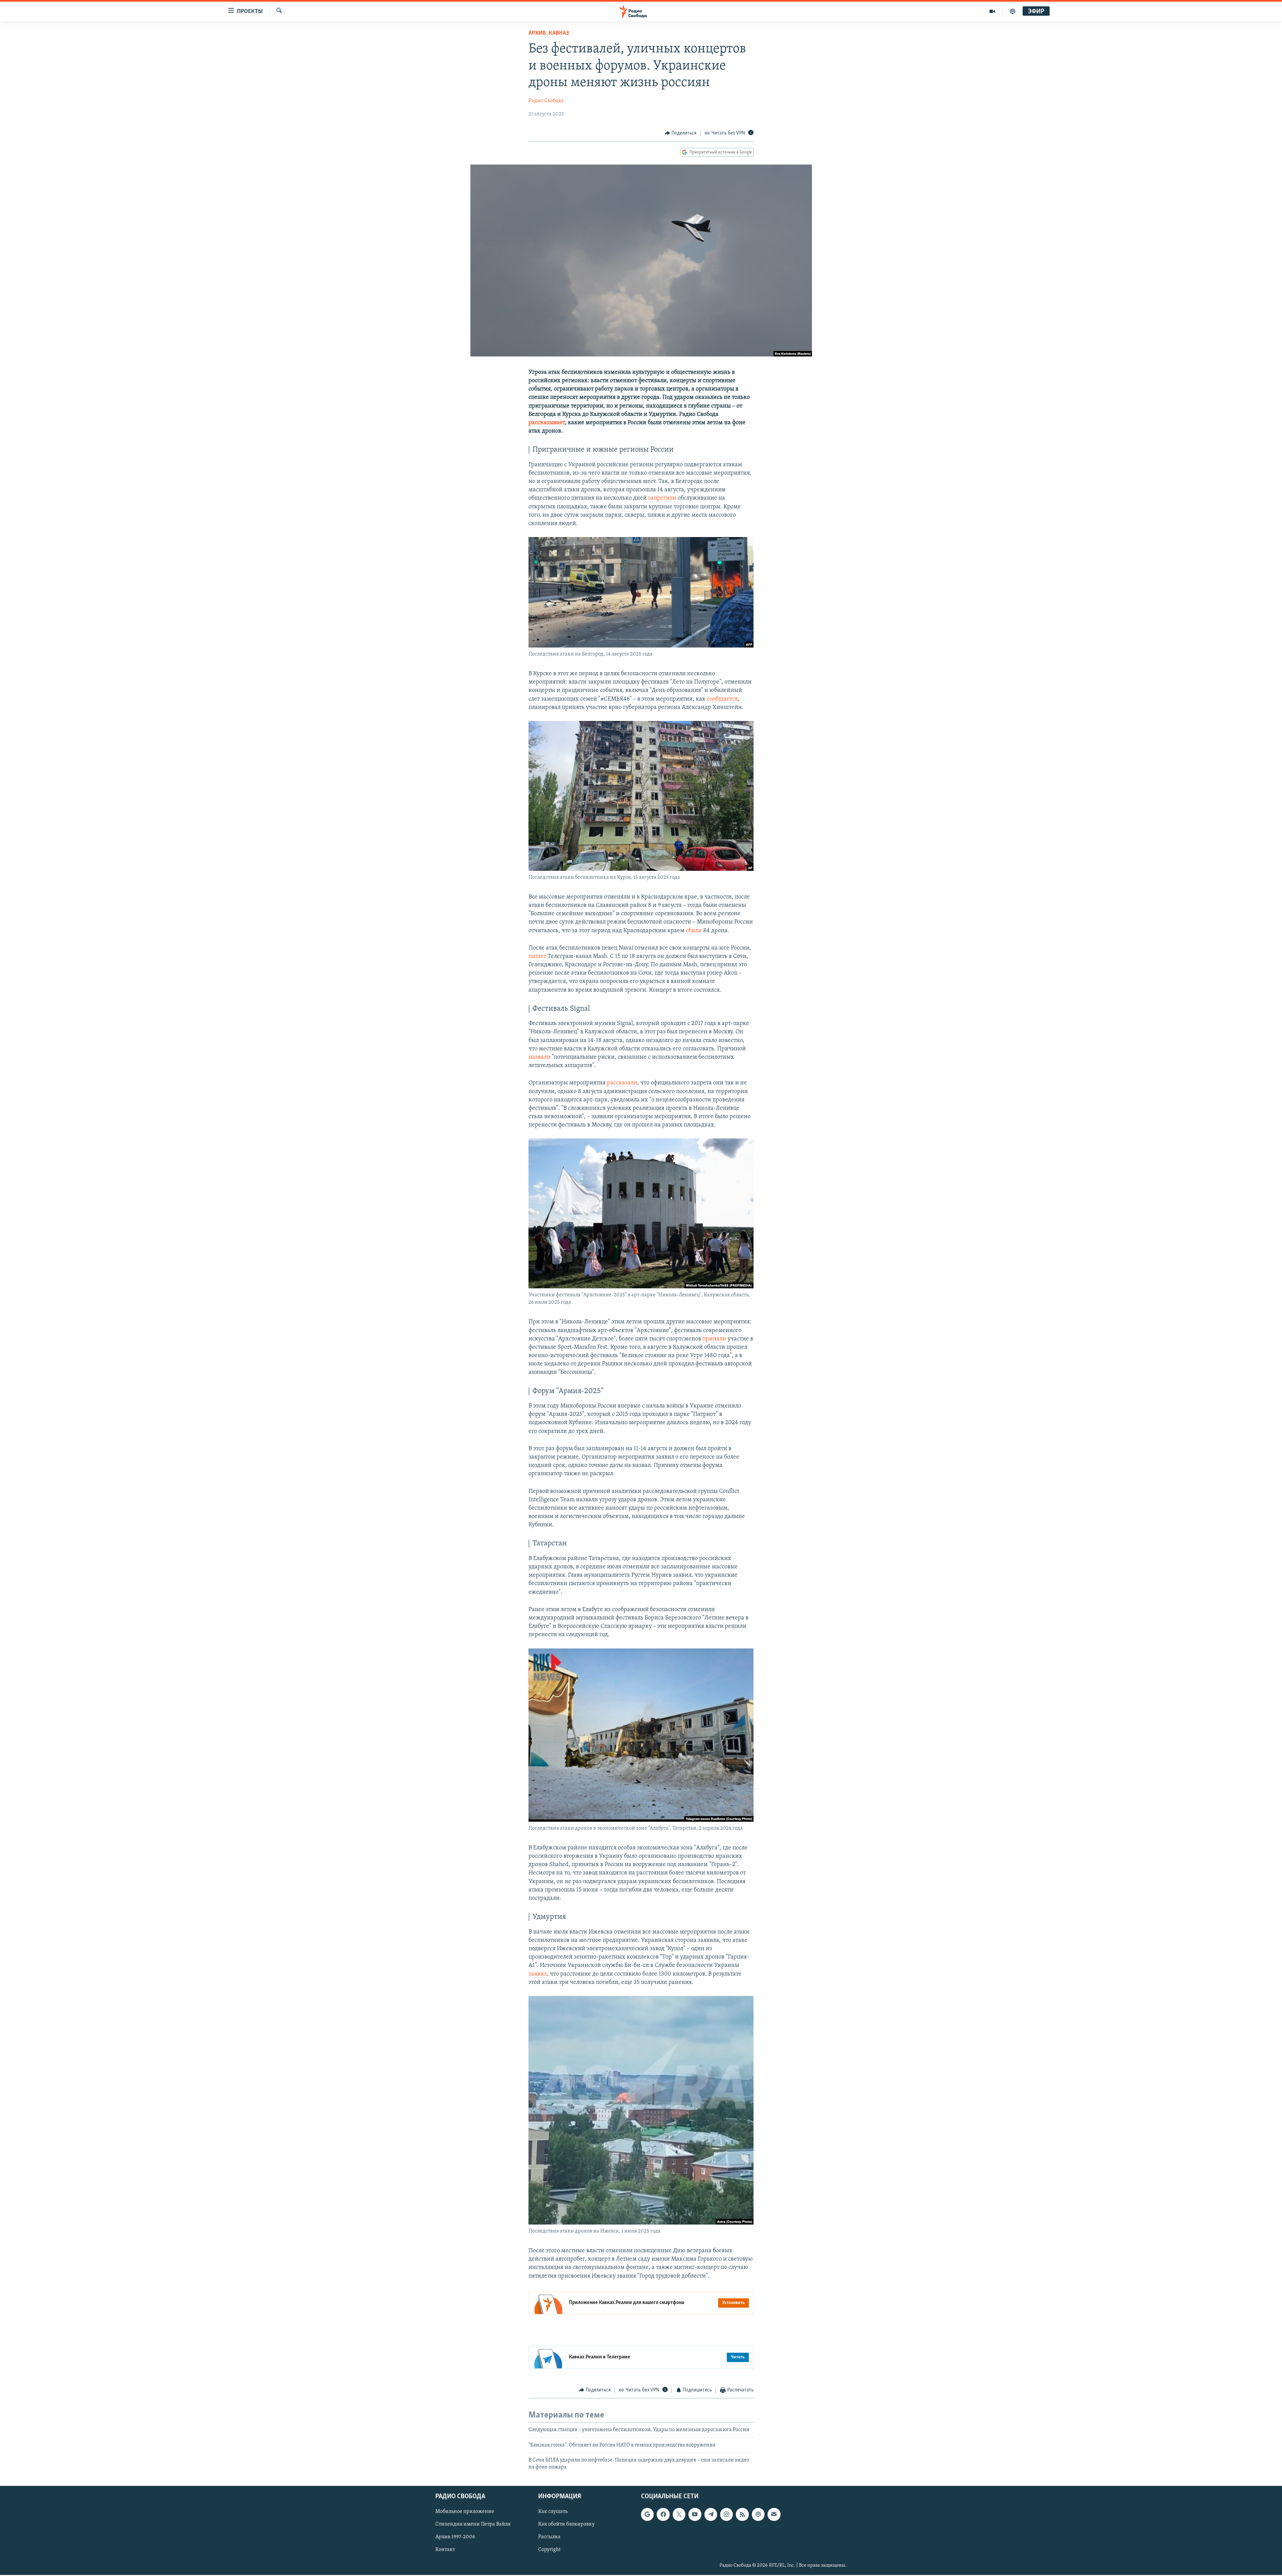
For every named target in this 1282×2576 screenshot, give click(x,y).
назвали (540, 1057)
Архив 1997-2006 (455, 2537)
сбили (694, 931)
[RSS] (742, 2514)
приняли (714, 1339)
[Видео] (992, 11)
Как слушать (553, 2512)
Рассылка (549, 2537)
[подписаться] (774, 2514)
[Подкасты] (758, 2514)
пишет (537, 957)
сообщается (722, 699)
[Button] (681, 133)
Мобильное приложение (465, 2512)
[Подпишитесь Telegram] (711, 2514)
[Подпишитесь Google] (647, 2514)
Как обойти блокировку (566, 2524)
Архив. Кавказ (549, 33)
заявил (538, 1974)
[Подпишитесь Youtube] (695, 2514)
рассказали (622, 1083)
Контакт (445, 2550)
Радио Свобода (546, 101)
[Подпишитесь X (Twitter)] (679, 2514)
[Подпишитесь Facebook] (663, 2514)
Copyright (549, 2550)
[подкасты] (1013, 11)
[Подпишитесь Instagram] (726, 2514)
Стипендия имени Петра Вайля (473, 2524)
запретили (662, 498)
